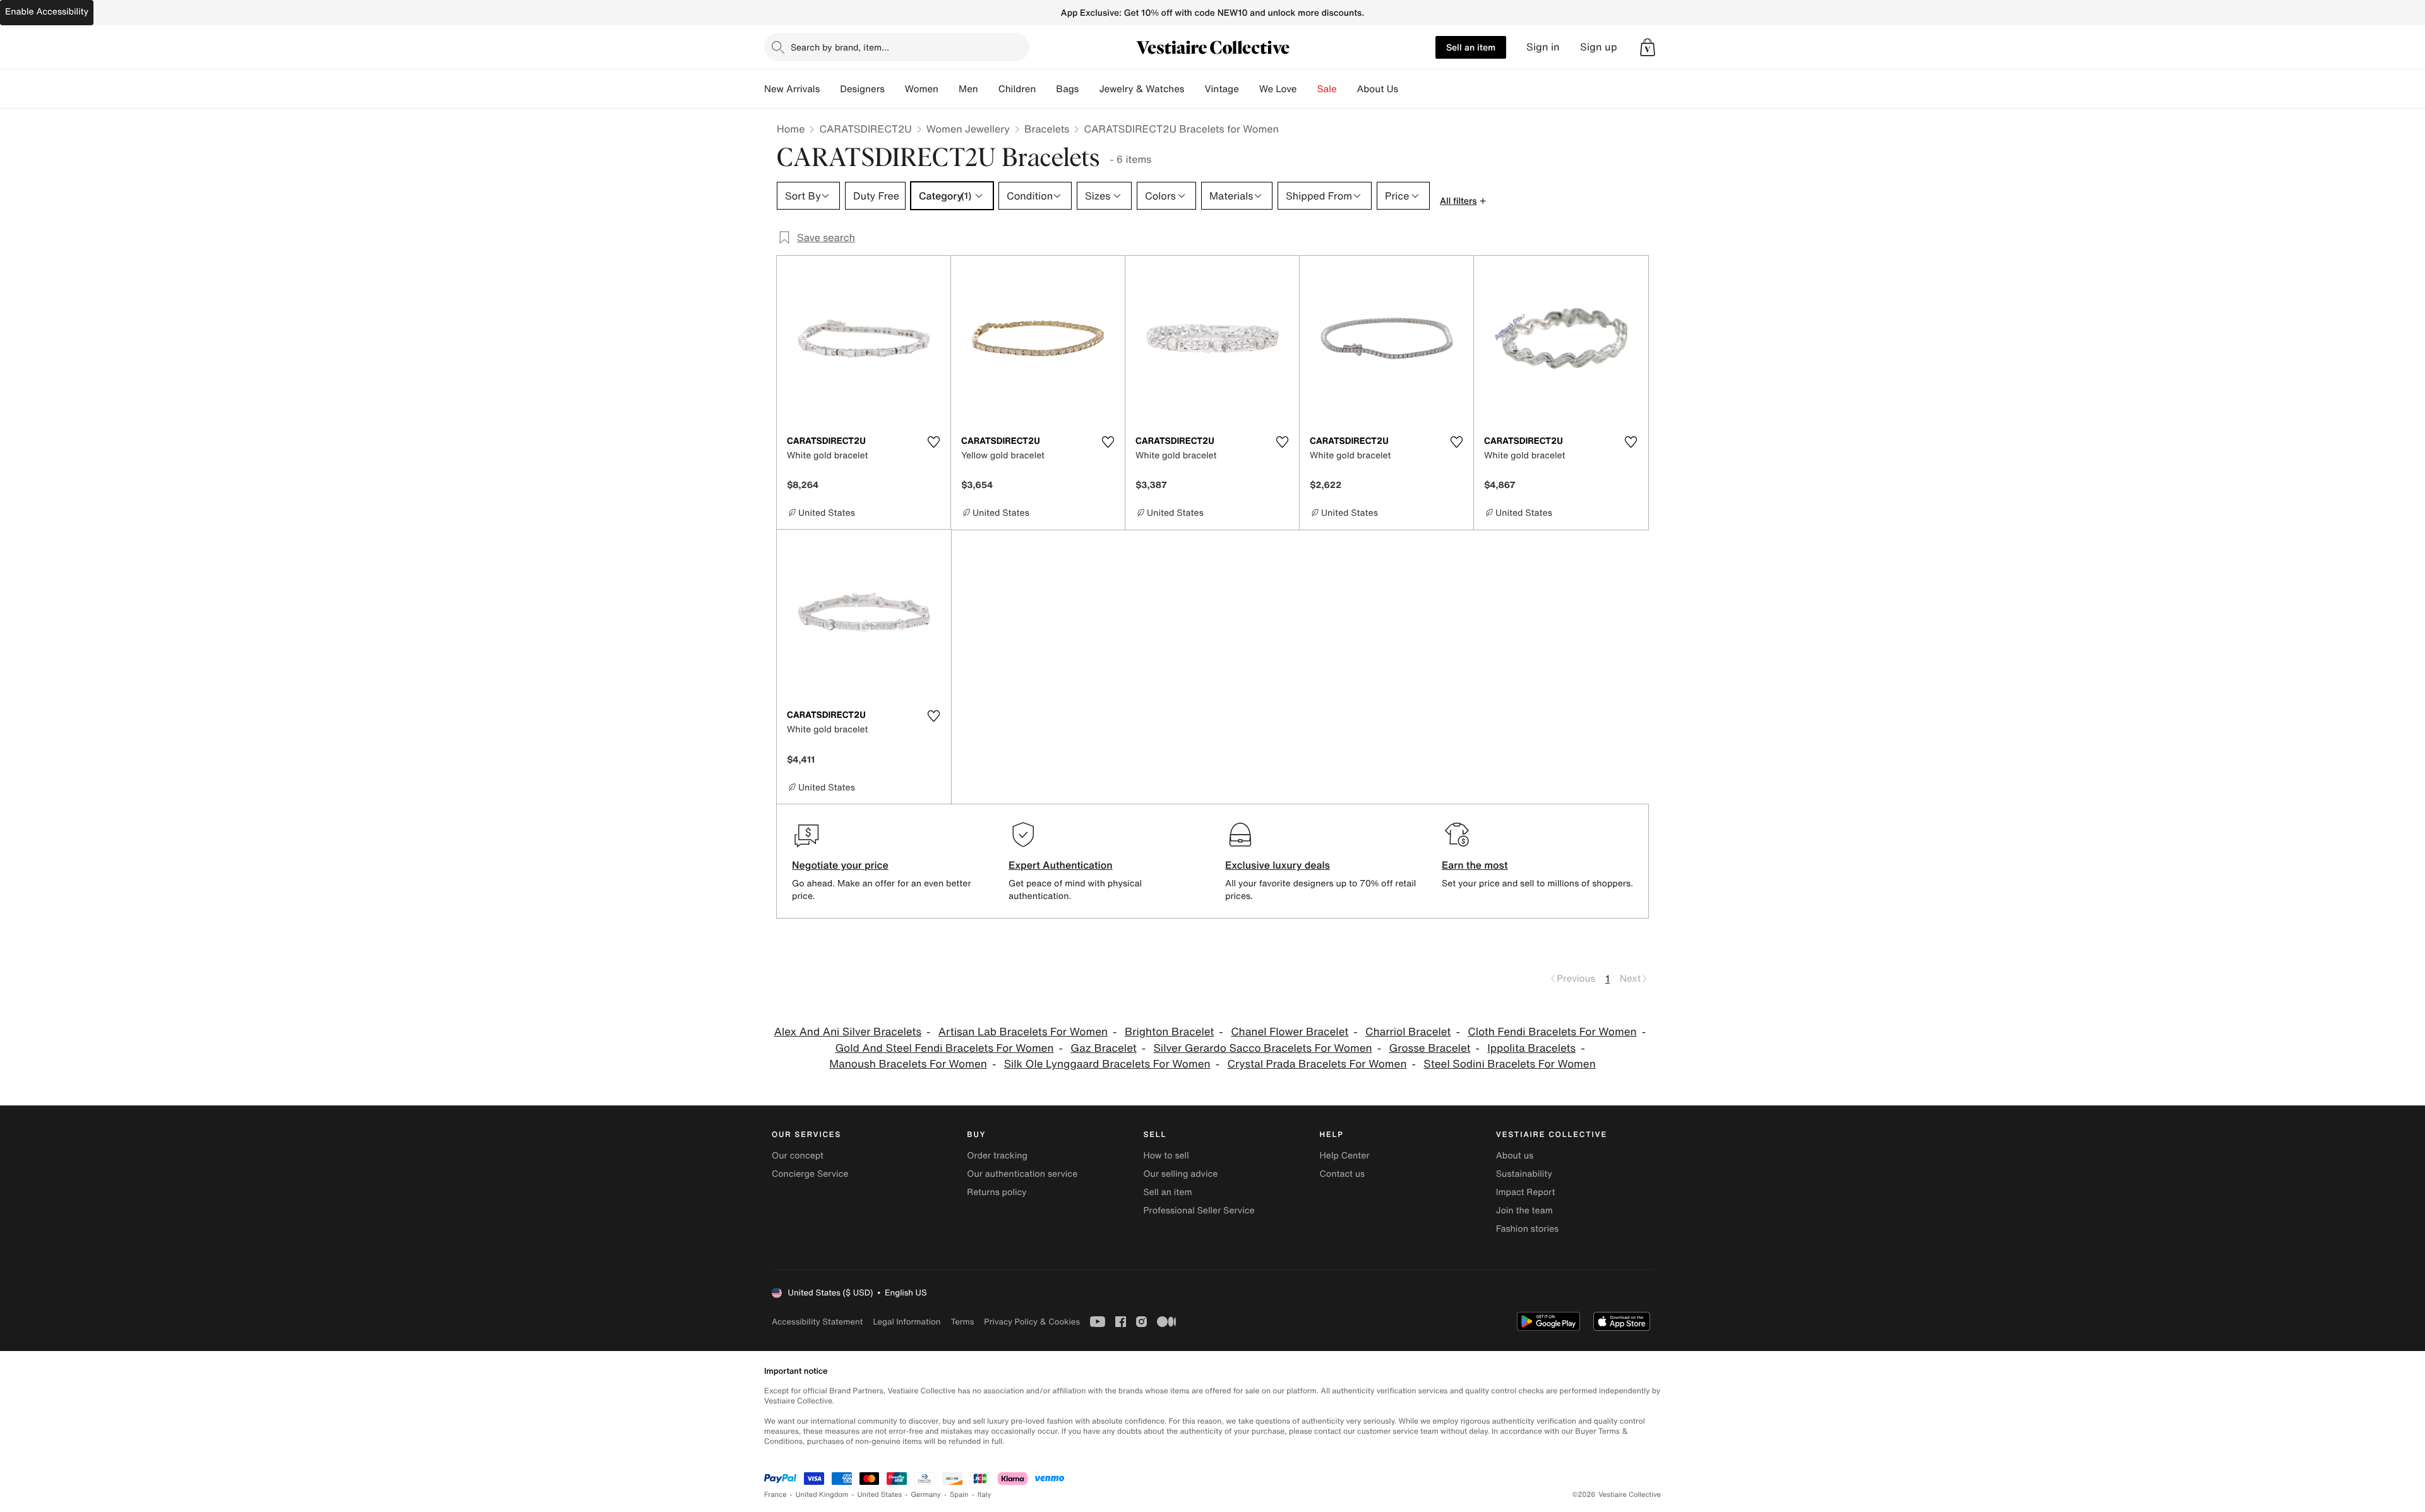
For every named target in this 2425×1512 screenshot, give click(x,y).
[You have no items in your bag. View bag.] (1648, 47)
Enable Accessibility (47, 12)
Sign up (1599, 47)
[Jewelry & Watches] (1194, 89)
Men (968, 89)
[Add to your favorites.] (933, 442)
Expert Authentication (1061, 865)
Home (791, 129)
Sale (1327, 89)
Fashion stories (1527, 1229)
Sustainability (1524, 1174)
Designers (862, 89)
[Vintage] (1249, 89)
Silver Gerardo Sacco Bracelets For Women (1263, 1048)
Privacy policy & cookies (1032, 1322)
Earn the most (1475, 865)
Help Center (1345, 1156)
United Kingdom (822, 1495)
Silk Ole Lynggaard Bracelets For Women (1107, 1064)
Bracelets (1047, 129)
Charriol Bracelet (1408, 1032)
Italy (985, 1495)
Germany (926, 1495)
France (775, 1495)
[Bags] (1089, 89)
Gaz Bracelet (1103, 1048)
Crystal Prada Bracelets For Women (1317, 1064)
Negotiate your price (840, 865)
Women (922, 89)
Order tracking (997, 1156)
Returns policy (997, 1192)
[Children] (1046, 89)
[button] (1648, 47)
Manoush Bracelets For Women (908, 1064)
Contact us (1343, 1174)
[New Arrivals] (830, 89)
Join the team (1524, 1211)
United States (880, 1495)
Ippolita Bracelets (1531, 1048)
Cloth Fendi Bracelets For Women (1552, 1032)
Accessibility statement (817, 1322)
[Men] (988, 89)
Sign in (1543, 47)
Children (1017, 89)
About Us (1378, 89)
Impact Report (1526, 1192)
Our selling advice (1180, 1174)
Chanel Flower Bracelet (1290, 1032)
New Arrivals (792, 89)
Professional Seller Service (1199, 1211)
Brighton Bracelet (1169, 1032)
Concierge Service (810, 1174)
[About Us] (1408, 89)
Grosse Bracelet (1429, 1048)
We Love (1278, 89)
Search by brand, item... (840, 47)
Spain (959, 1495)
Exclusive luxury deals (1278, 865)
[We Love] (1307, 89)
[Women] (949, 89)
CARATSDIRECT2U (865, 129)
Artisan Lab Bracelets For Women (1023, 1032)
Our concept (798, 1156)
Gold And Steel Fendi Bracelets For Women (944, 1048)
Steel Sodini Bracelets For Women (1509, 1064)
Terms (962, 1322)
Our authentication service (1022, 1174)
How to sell (1166, 1156)
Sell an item (1471, 47)
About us (1515, 1156)
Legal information (907, 1322)
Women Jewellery (968, 129)
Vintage (1221, 89)
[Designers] (895, 89)
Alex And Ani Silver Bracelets (848, 1032)
